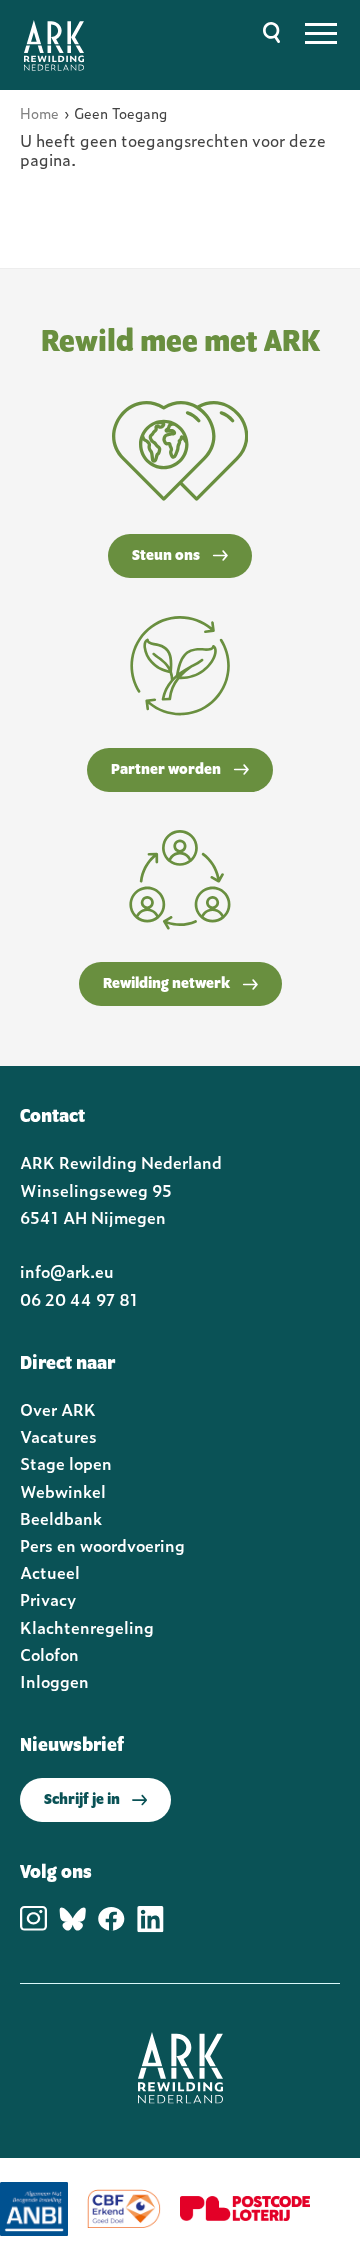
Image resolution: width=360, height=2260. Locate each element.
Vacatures (58, 1436)
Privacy (48, 1599)
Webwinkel (63, 1491)
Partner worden (166, 770)
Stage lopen (66, 1463)
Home (39, 112)
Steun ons (166, 556)
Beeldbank (61, 1518)
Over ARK (58, 1409)
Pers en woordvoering (102, 1545)
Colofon (49, 1654)
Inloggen (54, 1681)
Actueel (50, 1572)
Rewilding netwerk (166, 984)
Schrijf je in (82, 1800)
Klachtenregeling (87, 1627)
